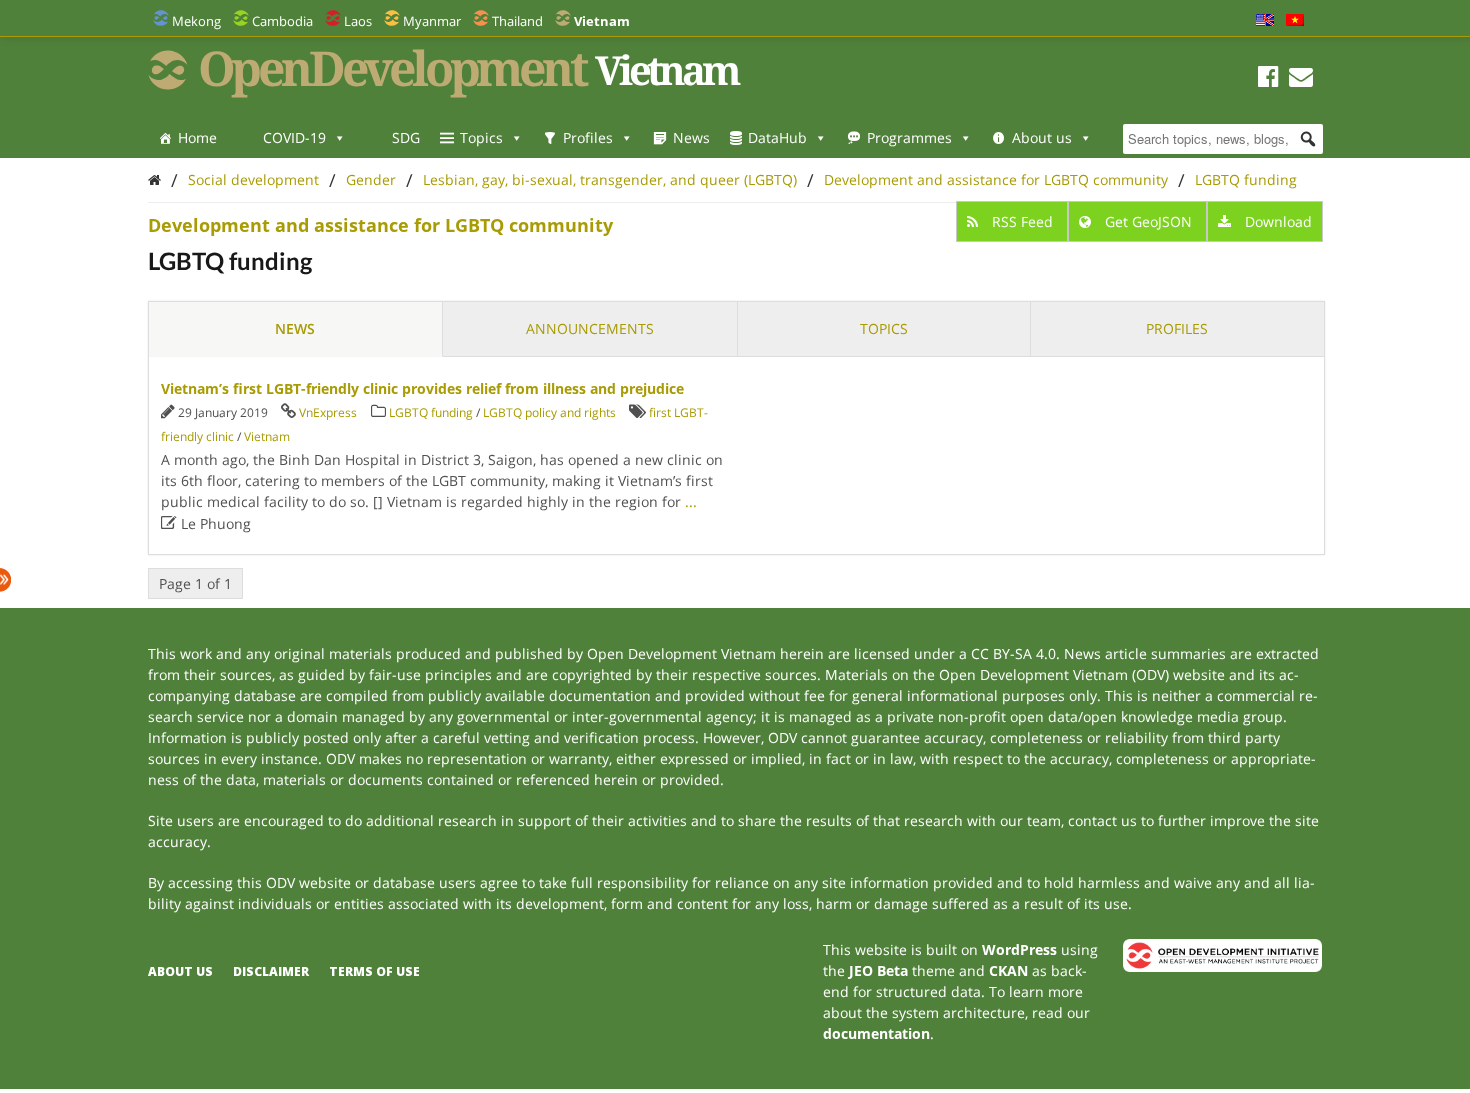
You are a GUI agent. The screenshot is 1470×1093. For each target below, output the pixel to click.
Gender (371, 179)
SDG (406, 137)
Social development (253, 179)
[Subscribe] (1301, 79)
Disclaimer (271, 971)
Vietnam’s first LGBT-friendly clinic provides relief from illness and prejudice (422, 388)
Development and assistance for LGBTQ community (996, 179)
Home (197, 137)
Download (1276, 221)
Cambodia (282, 21)
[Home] (154, 179)
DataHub (777, 137)
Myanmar (432, 21)
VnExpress (328, 412)
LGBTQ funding (1246, 179)
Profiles (588, 137)
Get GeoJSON (1148, 221)
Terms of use (374, 971)
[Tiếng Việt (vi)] (1295, 21)
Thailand (517, 21)
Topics (481, 137)
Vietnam (267, 436)
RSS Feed (1022, 221)
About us (1042, 137)
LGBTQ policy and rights (549, 412)
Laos (358, 21)
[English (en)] (1265, 21)
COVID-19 (294, 137)
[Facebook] (1268, 79)
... (691, 501)
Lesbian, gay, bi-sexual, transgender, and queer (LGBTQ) (610, 179)
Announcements (590, 328)
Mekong (196, 21)
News (691, 137)
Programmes (909, 137)
